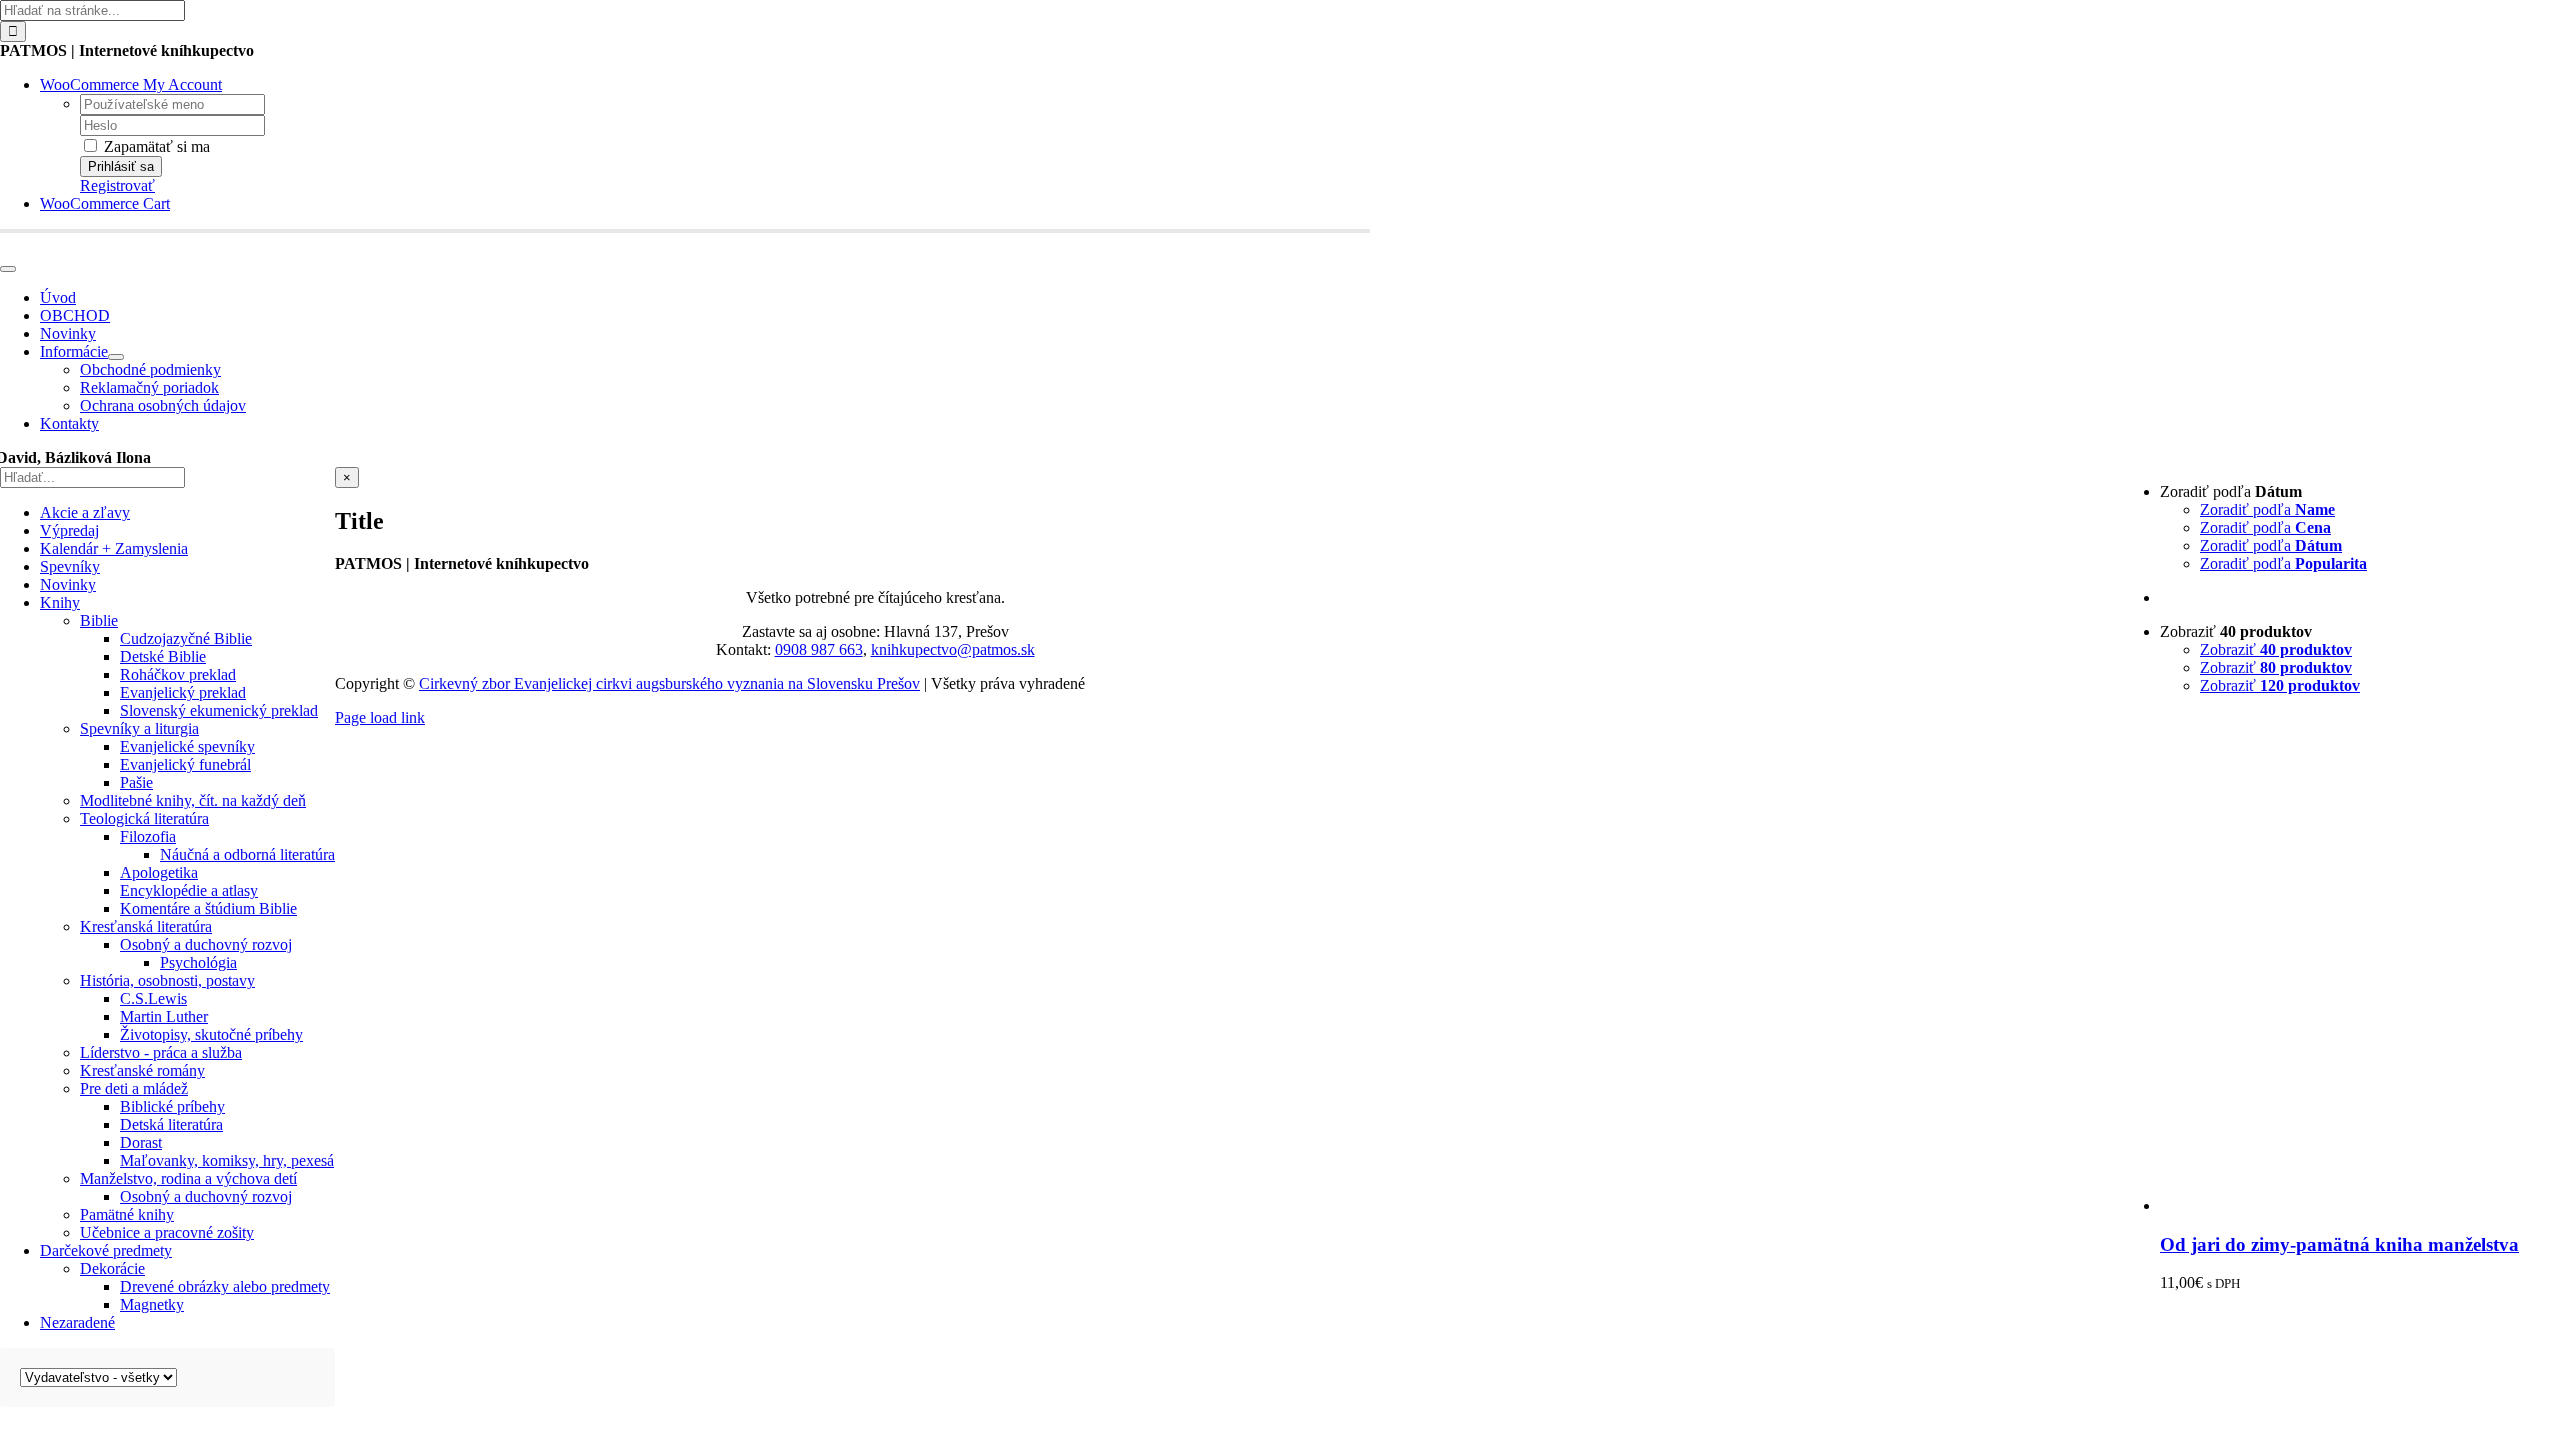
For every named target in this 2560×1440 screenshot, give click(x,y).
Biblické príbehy (172, 1106)
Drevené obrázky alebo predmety (225, 1286)
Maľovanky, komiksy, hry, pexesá (227, 1160)
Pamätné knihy (127, 1214)
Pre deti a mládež (134, 1088)
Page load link (380, 717)
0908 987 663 (819, 649)
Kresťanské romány (142, 1070)
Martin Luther (164, 1016)
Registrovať (117, 185)
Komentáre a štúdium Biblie (208, 908)
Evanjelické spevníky (187, 746)
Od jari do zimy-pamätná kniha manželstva (2339, 1244)
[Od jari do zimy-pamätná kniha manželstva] (2360, 1205)
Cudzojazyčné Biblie (186, 638)
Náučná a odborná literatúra (247, 854)
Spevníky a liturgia (139, 728)
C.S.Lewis (153, 998)
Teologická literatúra (144, 818)
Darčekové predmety (106, 1250)
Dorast (141, 1142)
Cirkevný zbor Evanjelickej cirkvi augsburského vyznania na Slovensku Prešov (669, 683)
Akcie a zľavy (85, 512)
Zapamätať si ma (155, 146)
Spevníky (70, 566)
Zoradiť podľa (2267, 509)
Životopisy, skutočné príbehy (211, 1034)
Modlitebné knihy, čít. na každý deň (193, 800)
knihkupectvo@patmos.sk (953, 649)
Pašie (136, 782)
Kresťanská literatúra (146, 926)
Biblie (99, 620)
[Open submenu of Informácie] (116, 357)
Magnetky (152, 1304)
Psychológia (198, 962)
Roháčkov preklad (178, 674)
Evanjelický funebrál (185, 764)
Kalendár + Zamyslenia (114, 548)
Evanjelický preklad (183, 692)
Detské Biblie (163, 656)
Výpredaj (69, 530)
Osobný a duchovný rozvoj (206, 944)
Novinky (68, 584)
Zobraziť (2276, 649)
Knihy (60, 602)
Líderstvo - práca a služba (161, 1052)
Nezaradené (77, 1322)
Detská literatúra (171, 1124)
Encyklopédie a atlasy (189, 890)
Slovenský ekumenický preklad (219, 710)
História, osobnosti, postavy (167, 980)
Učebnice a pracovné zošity (167, 1232)
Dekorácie (112, 1268)
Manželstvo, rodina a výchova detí (188, 1178)
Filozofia (148, 836)
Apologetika (159, 872)
